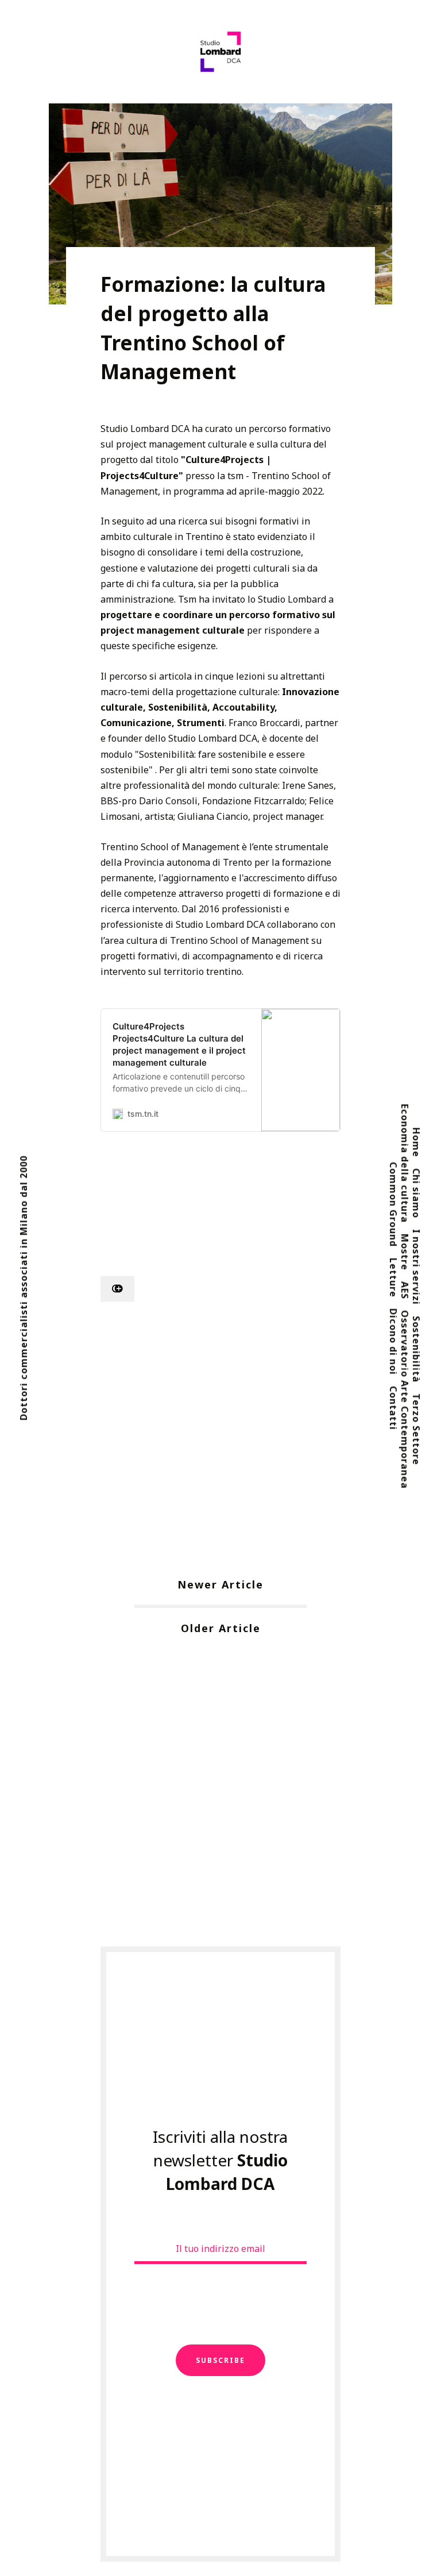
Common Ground (393, 1205)
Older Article (221, 1628)
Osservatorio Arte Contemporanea (405, 1399)
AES (405, 1290)
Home (416, 1142)
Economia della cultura (405, 1163)
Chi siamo (416, 1193)
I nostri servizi (416, 1267)
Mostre (405, 1252)
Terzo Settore (416, 1429)
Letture (393, 1278)
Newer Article (220, 1584)
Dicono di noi (393, 1342)
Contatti (393, 1408)
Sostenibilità (416, 1349)
